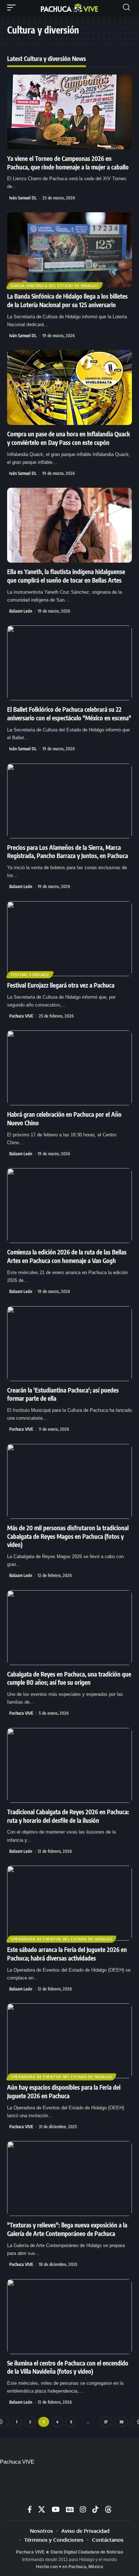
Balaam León (21, 611)
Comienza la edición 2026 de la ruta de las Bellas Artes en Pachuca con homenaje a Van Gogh (67, 1256)
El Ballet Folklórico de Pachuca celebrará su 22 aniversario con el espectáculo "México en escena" (69, 714)
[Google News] (70, 2509)
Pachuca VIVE (21, 1016)
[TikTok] (95, 2509)
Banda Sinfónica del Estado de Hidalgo (55, 286)
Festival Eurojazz (30, 975)
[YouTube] (56, 2509)
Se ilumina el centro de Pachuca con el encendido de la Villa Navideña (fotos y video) (68, 2367)
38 (121, 2422)
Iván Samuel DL (23, 198)
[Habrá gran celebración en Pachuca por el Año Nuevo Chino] (69, 1068)
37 (106, 2422)
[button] (13, 7)
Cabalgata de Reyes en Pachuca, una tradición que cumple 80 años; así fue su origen (69, 1678)
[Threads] (108, 2509)
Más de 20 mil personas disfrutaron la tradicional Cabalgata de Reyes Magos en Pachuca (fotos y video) (68, 1536)
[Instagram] (83, 2509)
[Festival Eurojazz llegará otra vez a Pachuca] (69, 939)
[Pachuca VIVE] (69, 7)
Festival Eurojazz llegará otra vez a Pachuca (61, 985)
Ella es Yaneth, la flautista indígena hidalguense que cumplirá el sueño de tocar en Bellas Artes (66, 576)
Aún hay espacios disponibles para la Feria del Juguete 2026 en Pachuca (64, 2091)
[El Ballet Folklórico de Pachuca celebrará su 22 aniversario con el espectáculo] (69, 663)
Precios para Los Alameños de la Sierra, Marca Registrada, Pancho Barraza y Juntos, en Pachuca (68, 852)
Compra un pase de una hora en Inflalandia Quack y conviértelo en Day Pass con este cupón (69, 438)
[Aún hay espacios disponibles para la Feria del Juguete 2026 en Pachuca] (69, 2041)
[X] (42, 2509)
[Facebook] (30, 2509)
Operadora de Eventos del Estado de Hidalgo (61, 1939)
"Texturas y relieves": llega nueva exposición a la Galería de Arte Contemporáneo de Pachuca (67, 2229)
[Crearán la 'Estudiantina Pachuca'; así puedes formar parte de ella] (69, 1344)
